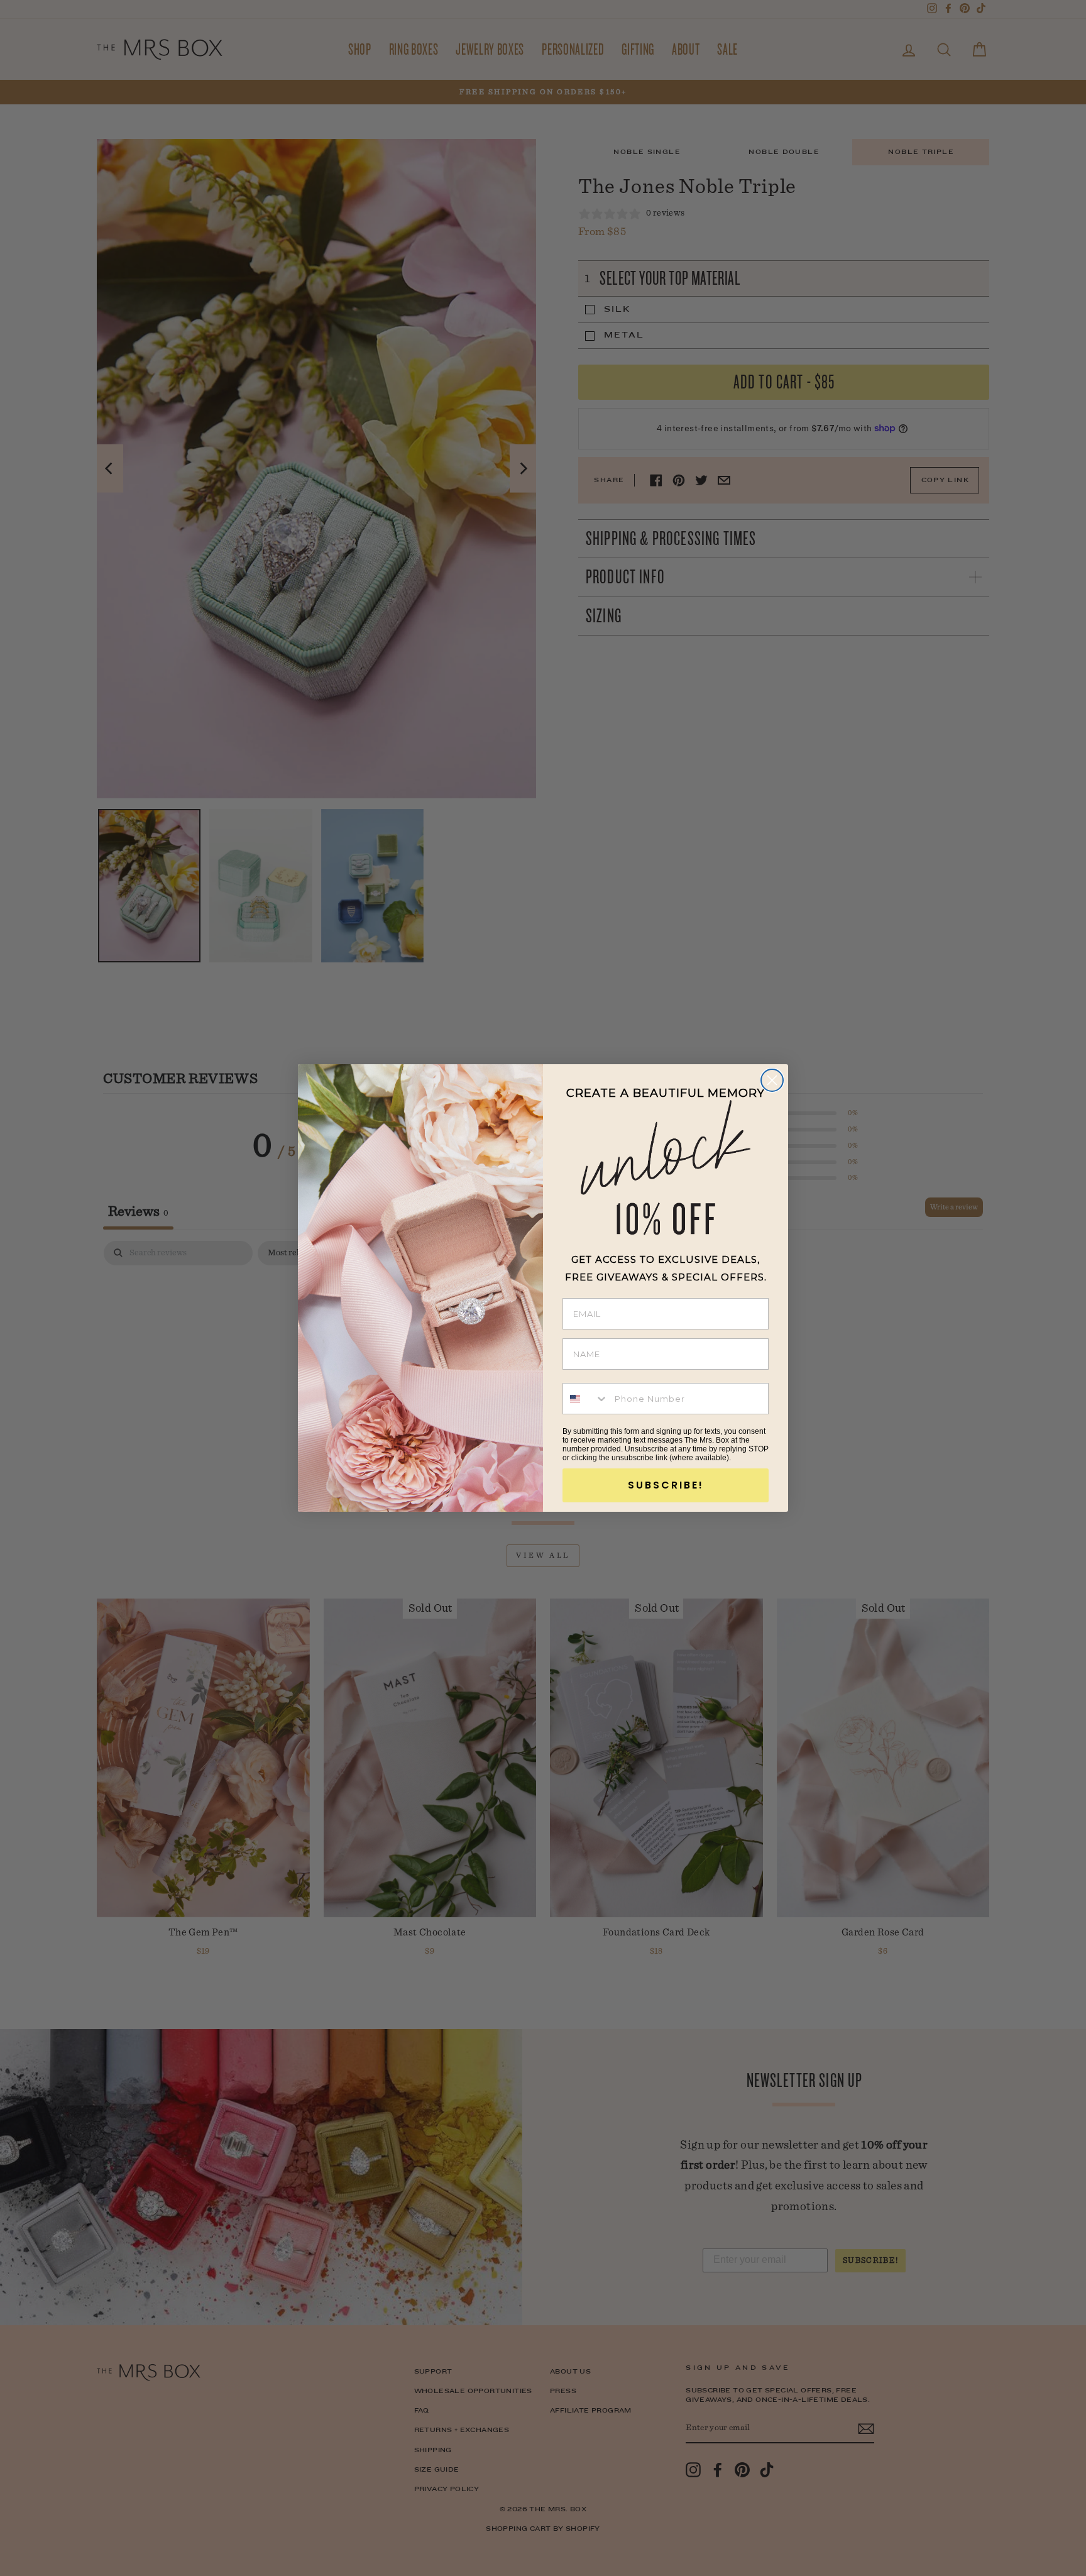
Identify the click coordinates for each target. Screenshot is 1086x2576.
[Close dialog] (772, 1080)
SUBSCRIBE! (666, 1485)
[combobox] (586, 1399)
